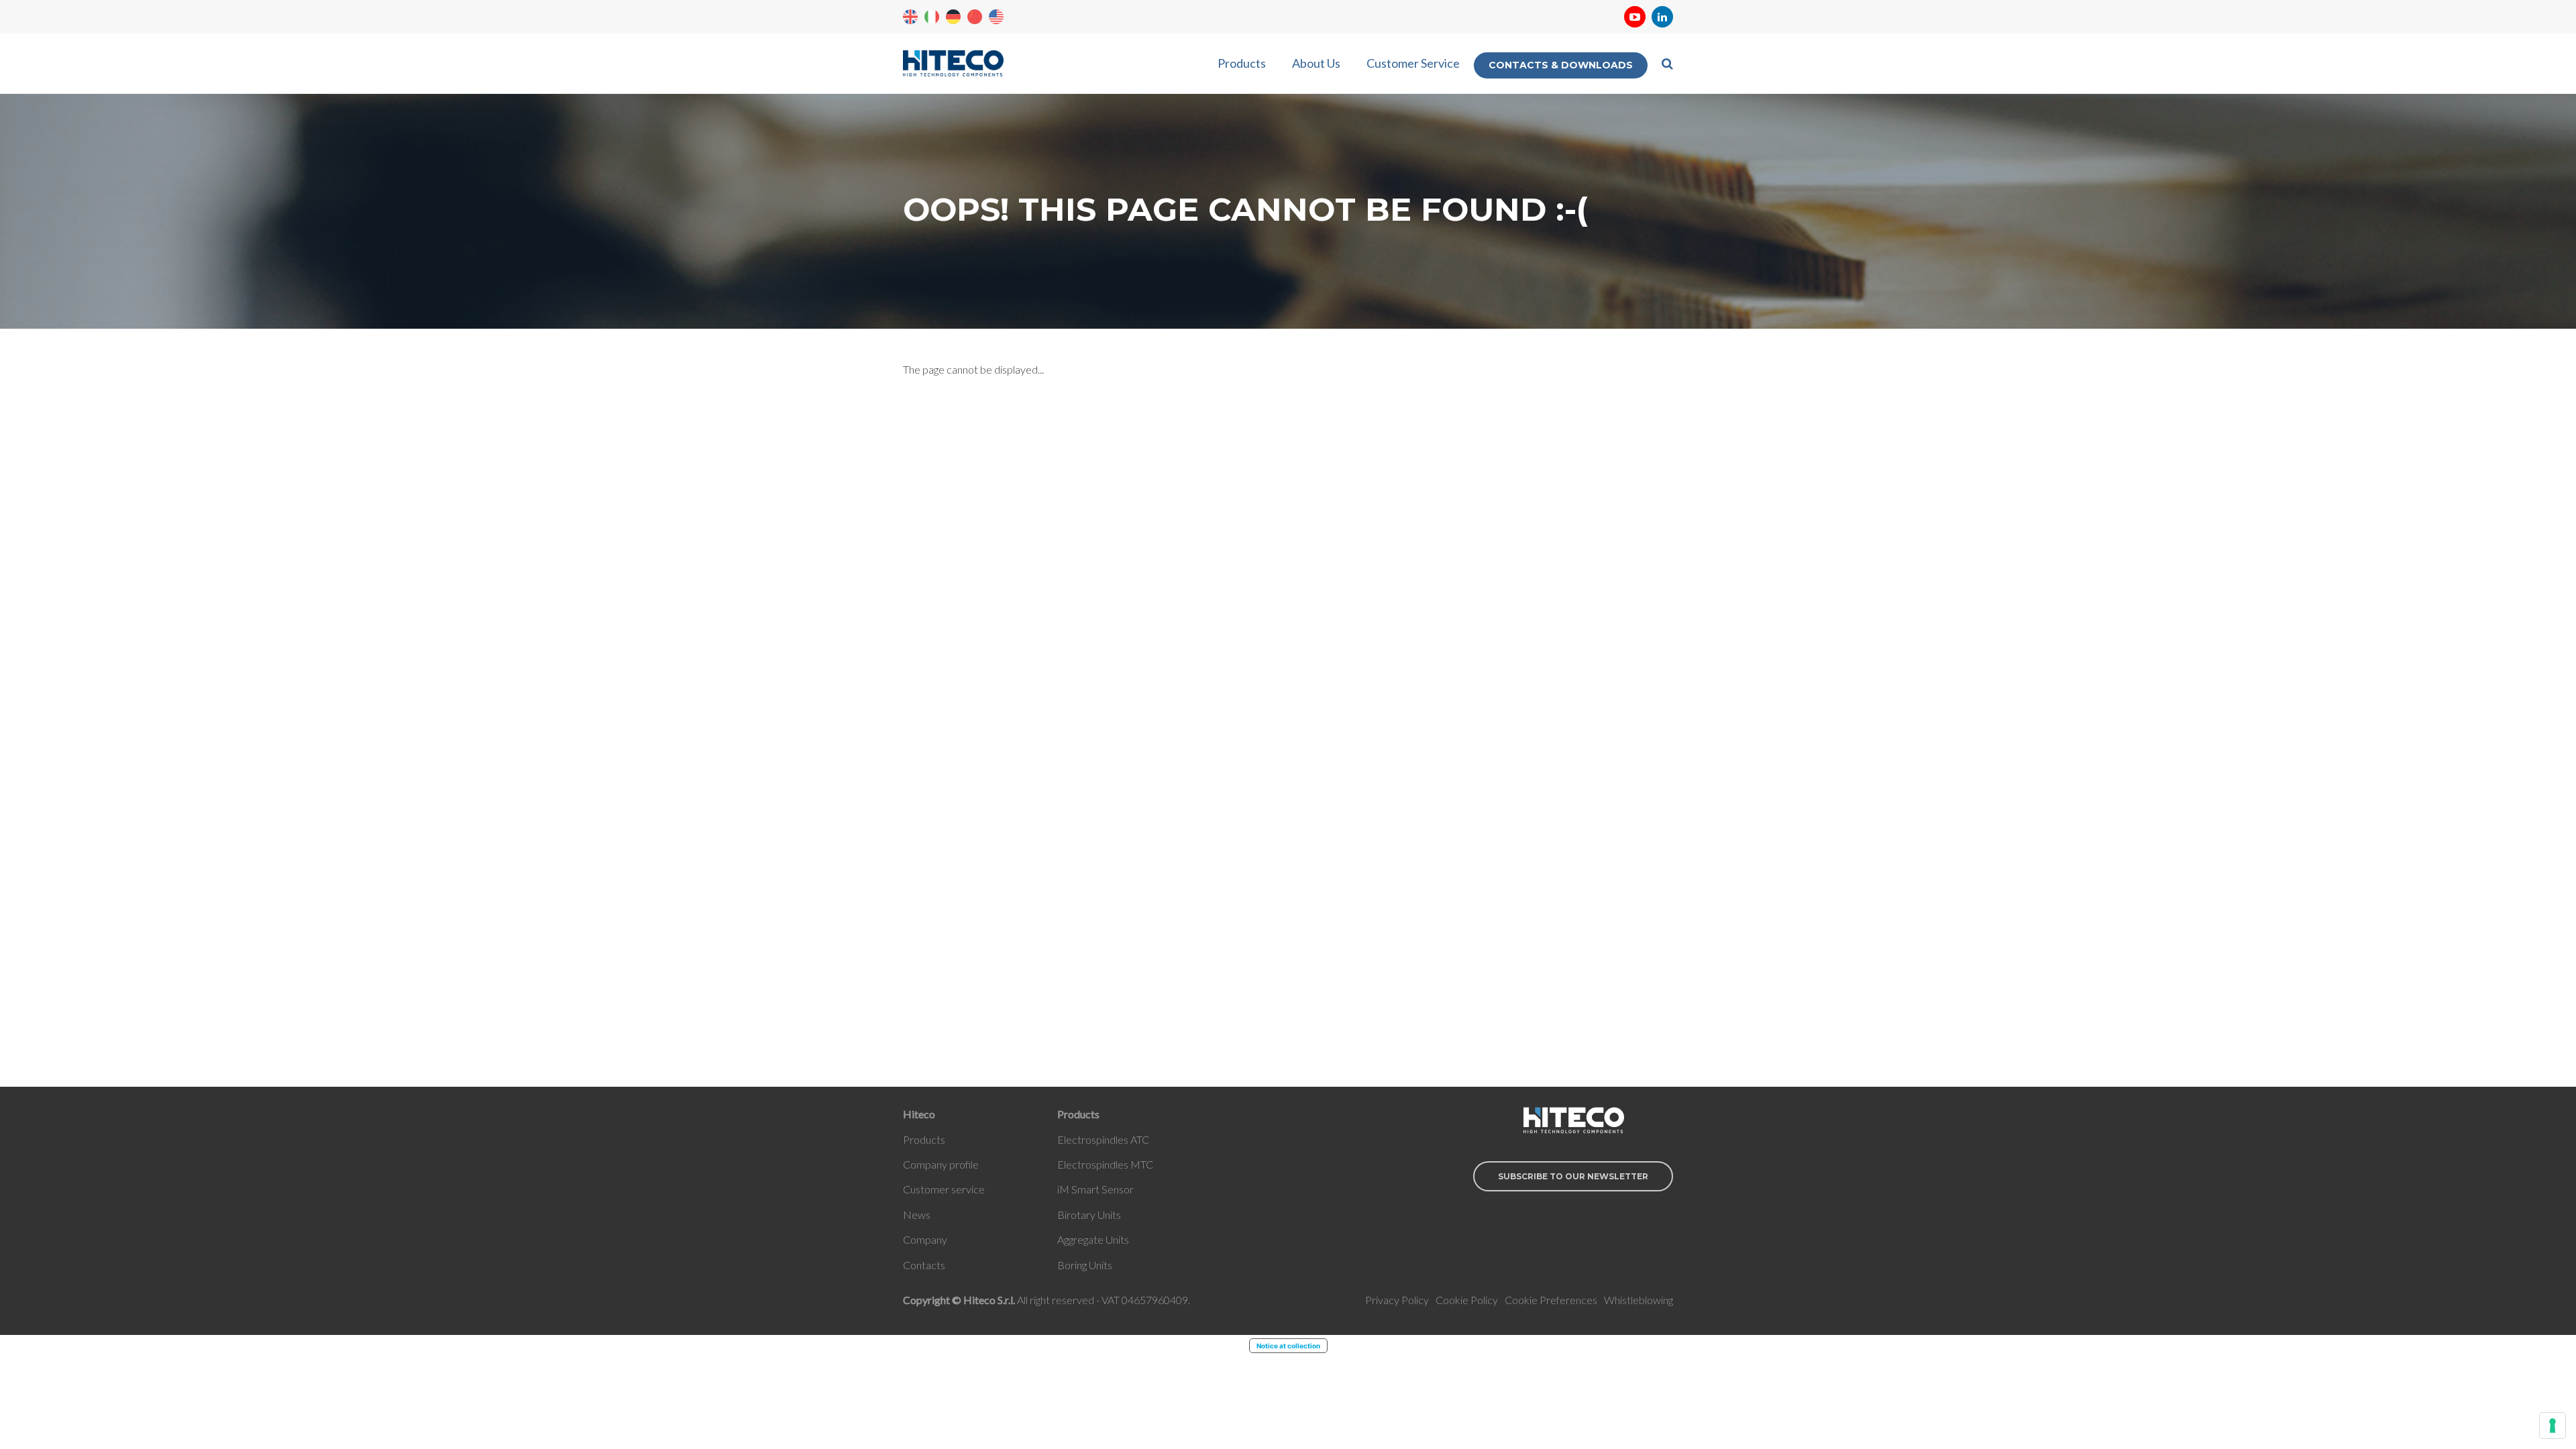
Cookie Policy (1467, 1300)
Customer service (944, 1189)
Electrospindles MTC (1105, 1164)
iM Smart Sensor (1095, 1189)
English (910, 17)
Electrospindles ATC (1103, 1139)
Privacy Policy (1397, 1300)
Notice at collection (1288, 1346)
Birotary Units (1089, 1215)
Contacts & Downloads (1561, 65)
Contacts (924, 1265)
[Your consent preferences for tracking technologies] (2553, 1426)
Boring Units (1085, 1265)
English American (996, 17)
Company (925, 1239)
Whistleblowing (1639, 1300)
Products (1242, 63)
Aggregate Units (1093, 1239)
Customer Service (1413, 63)
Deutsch (953, 17)
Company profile (941, 1164)
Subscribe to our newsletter (1573, 1176)
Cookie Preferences (1551, 1300)
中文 (975, 17)
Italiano (932, 17)
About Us (1316, 63)
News (917, 1215)
